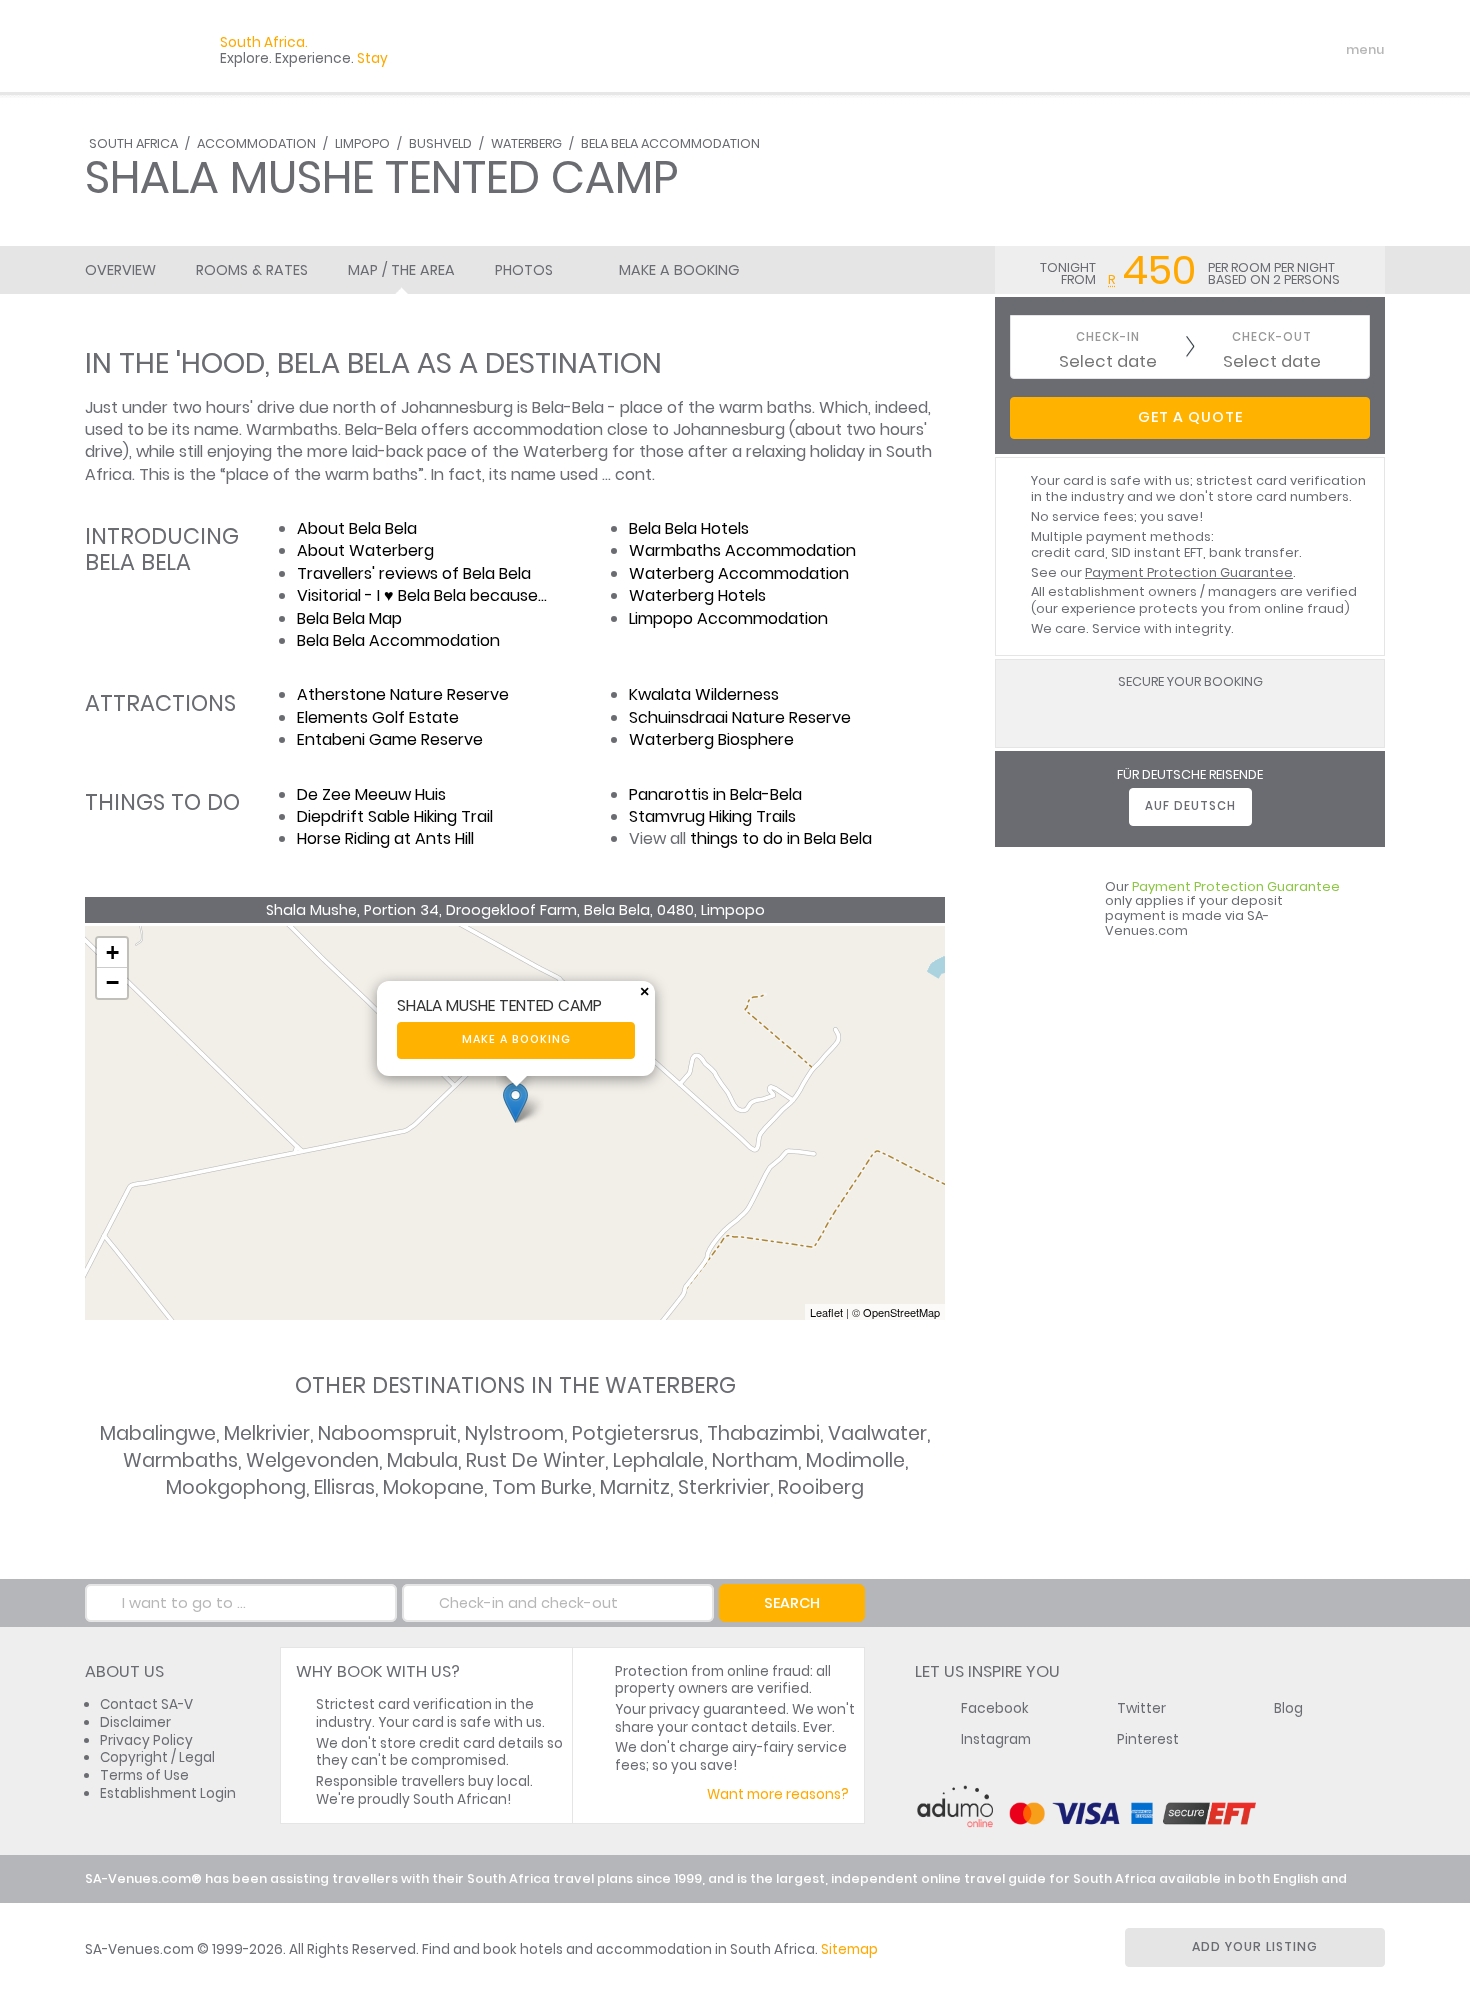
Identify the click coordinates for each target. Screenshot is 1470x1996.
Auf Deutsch (1190, 806)
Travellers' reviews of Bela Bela (414, 573)
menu (1328, 50)
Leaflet (826, 1312)
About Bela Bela (357, 528)
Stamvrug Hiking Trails (712, 816)
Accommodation (256, 143)
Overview (120, 270)
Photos (524, 270)
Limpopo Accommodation (728, 618)
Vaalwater (877, 1433)
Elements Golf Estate (378, 717)
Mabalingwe (158, 1433)
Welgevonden (312, 1460)
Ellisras (344, 1487)
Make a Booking (679, 270)
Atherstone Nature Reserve (403, 694)
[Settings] (1281, 50)
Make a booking (516, 1039)
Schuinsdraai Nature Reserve (740, 717)
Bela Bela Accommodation (670, 143)
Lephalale (658, 1460)
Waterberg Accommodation (739, 573)
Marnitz (635, 1487)
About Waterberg (365, 550)
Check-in (1108, 337)
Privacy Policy (146, 1740)
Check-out (1272, 337)
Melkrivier (267, 1433)
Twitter (1141, 1708)
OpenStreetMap (901, 1312)
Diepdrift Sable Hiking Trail (395, 816)
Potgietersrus (635, 1433)
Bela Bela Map (349, 618)
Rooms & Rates (252, 270)
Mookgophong (236, 1487)
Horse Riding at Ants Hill (385, 838)
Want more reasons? (778, 1794)
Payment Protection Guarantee (1189, 572)
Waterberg (526, 143)
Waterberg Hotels (697, 595)
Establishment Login (168, 1793)
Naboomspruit (387, 1433)
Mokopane (433, 1487)
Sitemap (849, 1949)
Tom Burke (542, 1487)
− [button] (112, 982)
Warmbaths (180, 1460)
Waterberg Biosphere (711, 739)
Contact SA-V (146, 1704)
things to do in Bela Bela (781, 838)
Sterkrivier (724, 1487)
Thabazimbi (763, 1433)
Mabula (422, 1460)
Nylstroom (514, 1433)
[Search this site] (1211, 50)
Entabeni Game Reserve (390, 739)
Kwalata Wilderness (704, 694)
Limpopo (362, 143)
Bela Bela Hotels (689, 528)
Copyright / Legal (157, 1757)
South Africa (133, 143)
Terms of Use (144, 1775)
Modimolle (855, 1460)
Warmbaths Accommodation (742, 550)
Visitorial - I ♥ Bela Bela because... (422, 595)
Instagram (996, 1739)
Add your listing (1255, 1946)
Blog (1288, 1708)
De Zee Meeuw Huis (371, 794)
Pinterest (1148, 1739)
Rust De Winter (535, 1460)
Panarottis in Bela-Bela (715, 794)
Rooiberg (821, 1487)
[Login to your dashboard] (1246, 50)
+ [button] (112, 952)
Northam (755, 1460)
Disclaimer (135, 1722)
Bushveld (440, 143)
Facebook (995, 1708)
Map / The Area (401, 270)
